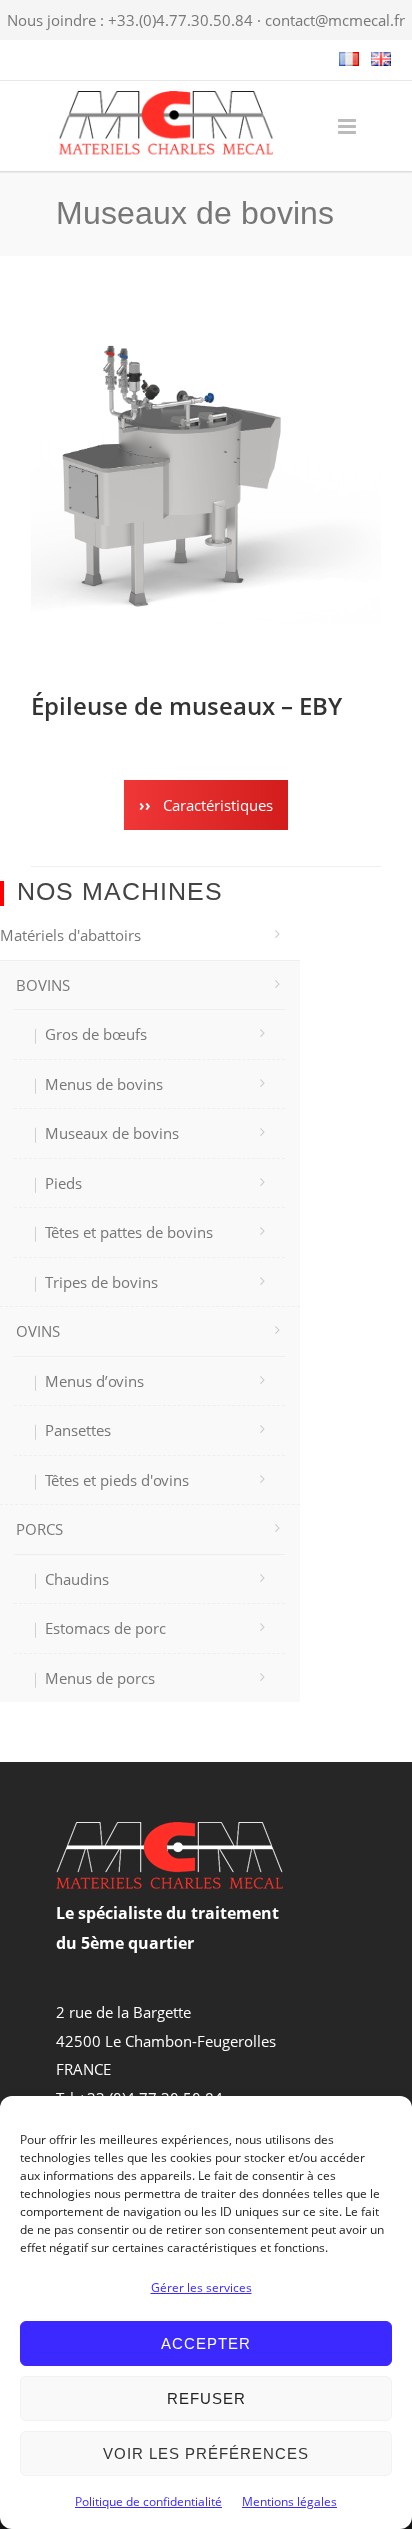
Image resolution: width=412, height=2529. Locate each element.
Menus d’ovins (94, 1381)
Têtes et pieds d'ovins (117, 1480)
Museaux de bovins (112, 1133)
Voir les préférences (206, 2453)
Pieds (63, 1183)
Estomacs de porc (105, 1628)
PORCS (39, 1529)
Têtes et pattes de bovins (129, 1232)
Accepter (206, 2343)
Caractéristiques (216, 805)
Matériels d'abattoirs (70, 935)
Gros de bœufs (96, 1034)
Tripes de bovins (101, 1282)
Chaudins (77, 1579)
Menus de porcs (100, 1678)
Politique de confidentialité (148, 2501)
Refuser (206, 2398)
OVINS (38, 1331)
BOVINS (43, 985)
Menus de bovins (104, 1084)
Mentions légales (289, 2501)
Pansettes (78, 1430)
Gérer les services (201, 2287)
